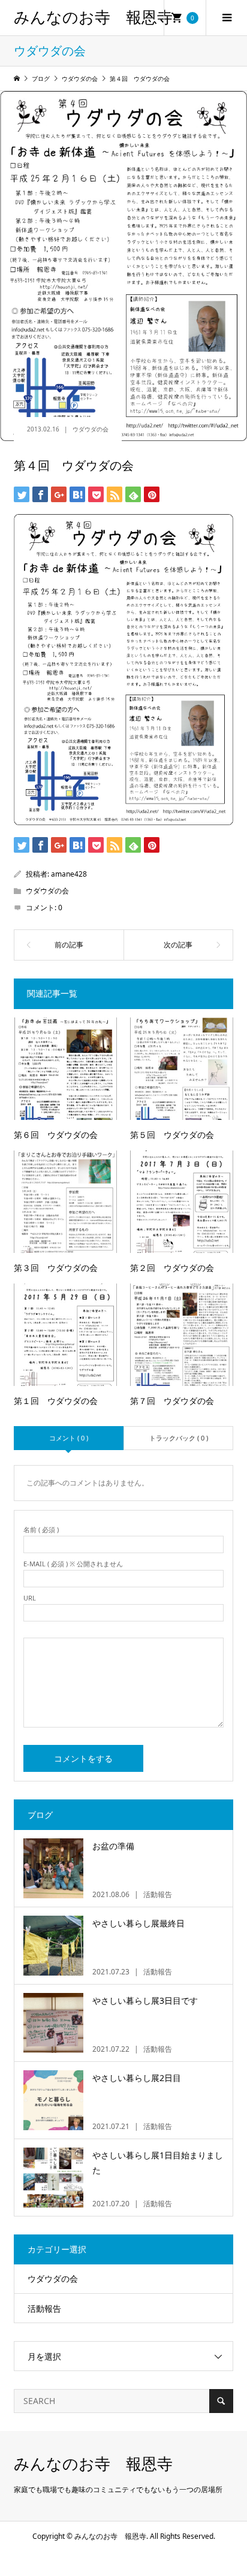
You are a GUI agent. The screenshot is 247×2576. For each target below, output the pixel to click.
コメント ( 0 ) (69, 1438)
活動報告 (44, 2308)
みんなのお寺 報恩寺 (93, 18)
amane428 (69, 874)
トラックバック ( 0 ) (179, 1438)
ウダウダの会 (91, 429)
